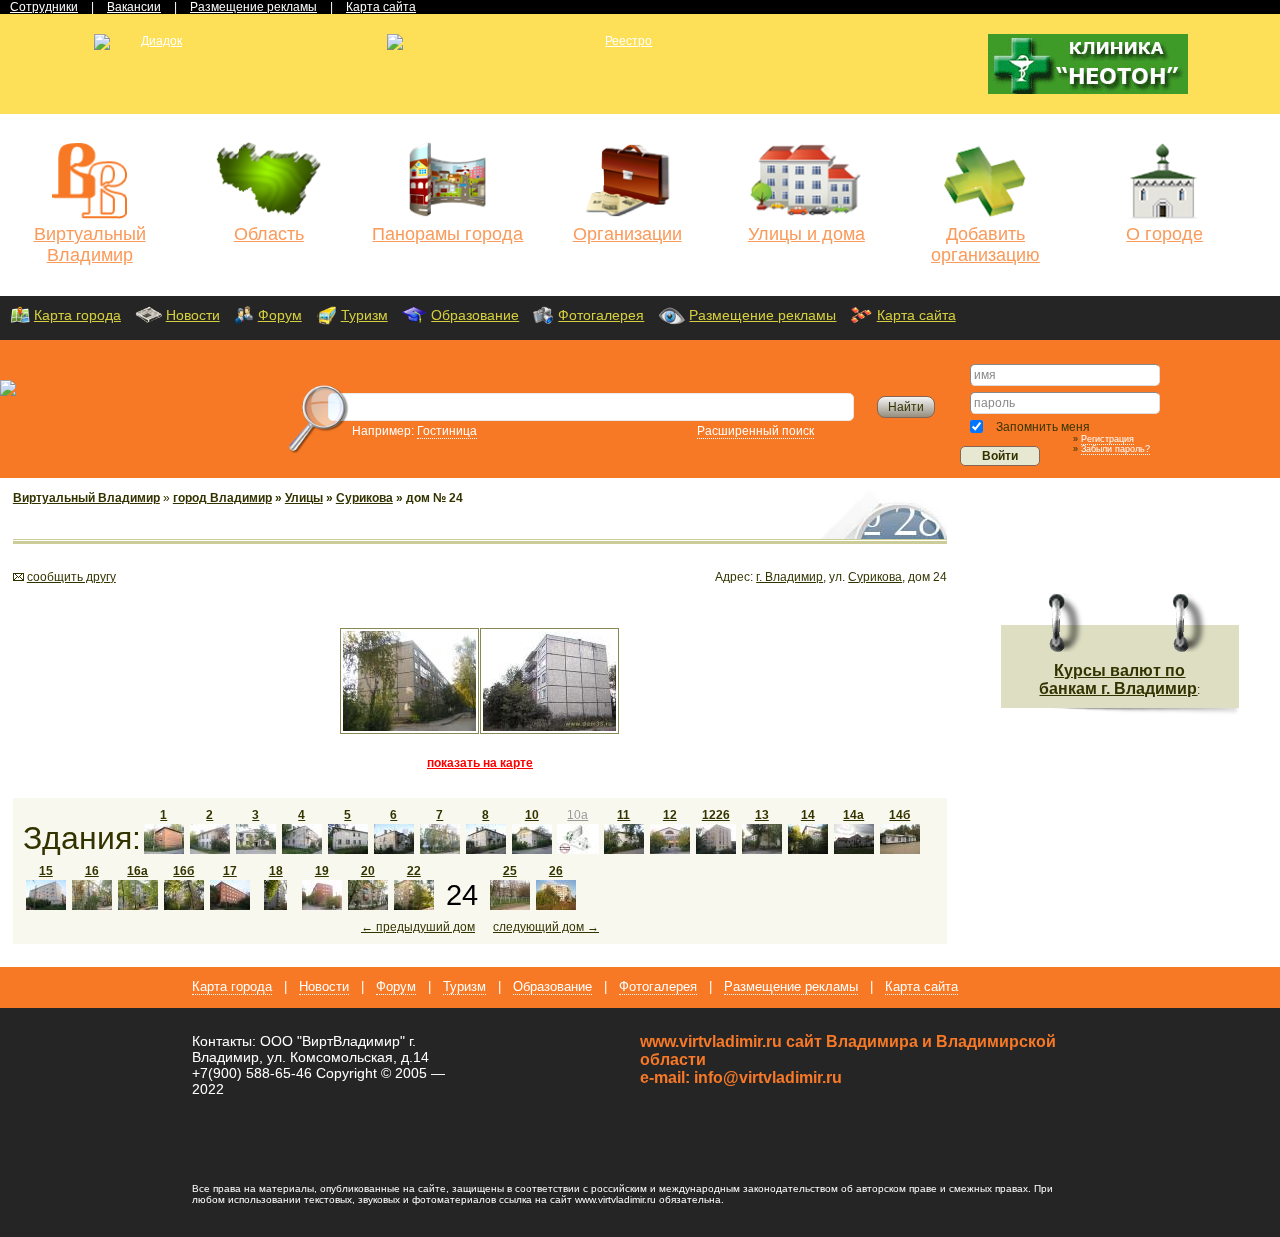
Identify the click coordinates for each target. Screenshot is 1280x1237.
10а (577, 815)
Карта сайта (916, 315)
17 (230, 871)
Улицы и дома (806, 234)
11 (623, 815)
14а (853, 815)
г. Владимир (789, 577)
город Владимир (222, 498)
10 (532, 815)
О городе (1164, 234)
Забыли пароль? (1115, 449)
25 (510, 871)
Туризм (364, 315)
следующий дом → (546, 927)
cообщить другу (71, 577)
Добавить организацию (985, 244)
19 (322, 871)
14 (808, 815)
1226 (716, 815)
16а (137, 871)
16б (183, 871)
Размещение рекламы (762, 315)
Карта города (77, 315)
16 (92, 871)
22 (414, 871)
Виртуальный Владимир (90, 244)
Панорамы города (447, 234)
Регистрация (1107, 439)
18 (276, 871)
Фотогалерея (601, 315)
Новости (193, 315)
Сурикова (364, 498)
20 (368, 871)
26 (556, 871)
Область (269, 234)
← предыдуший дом (418, 927)
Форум (280, 315)
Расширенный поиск (755, 431)
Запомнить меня (1041, 427)
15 (46, 871)
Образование (475, 315)
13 (762, 815)
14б (899, 815)
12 (670, 815)
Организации (627, 234)
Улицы (304, 498)
